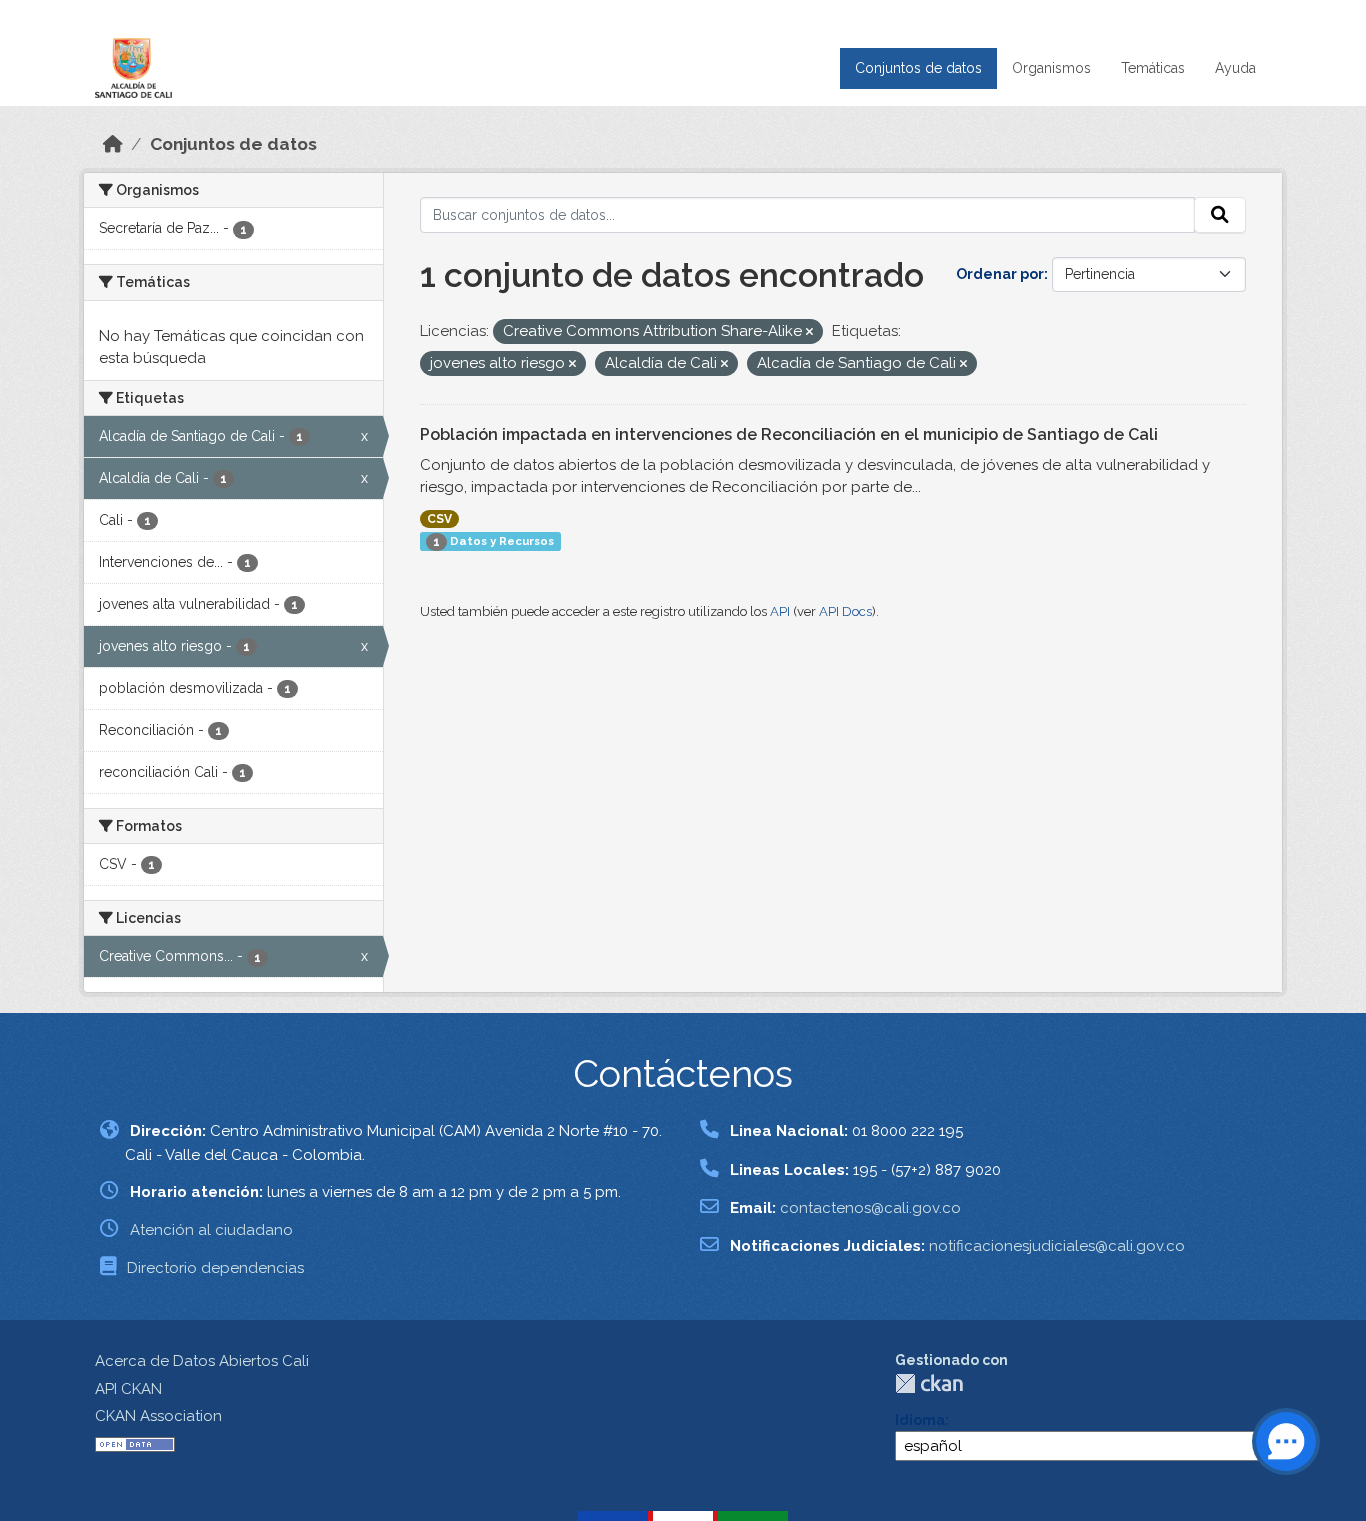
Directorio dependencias (215, 1268)
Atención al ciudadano (211, 1230)
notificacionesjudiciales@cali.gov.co (1057, 1246)
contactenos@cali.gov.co (870, 1208)
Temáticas (1153, 68)
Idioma (920, 1420)
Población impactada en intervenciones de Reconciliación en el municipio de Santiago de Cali (789, 434)
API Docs (845, 611)
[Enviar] (1220, 215)
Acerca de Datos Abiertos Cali (202, 1361)
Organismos (1051, 68)
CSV (439, 519)
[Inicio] (113, 144)
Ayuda (1235, 68)
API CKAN (128, 1389)
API (780, 611)
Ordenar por (1000, 274)
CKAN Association (158, 1416)
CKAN (929, 1383)
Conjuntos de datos (918, 68)
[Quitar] (809, 332)
